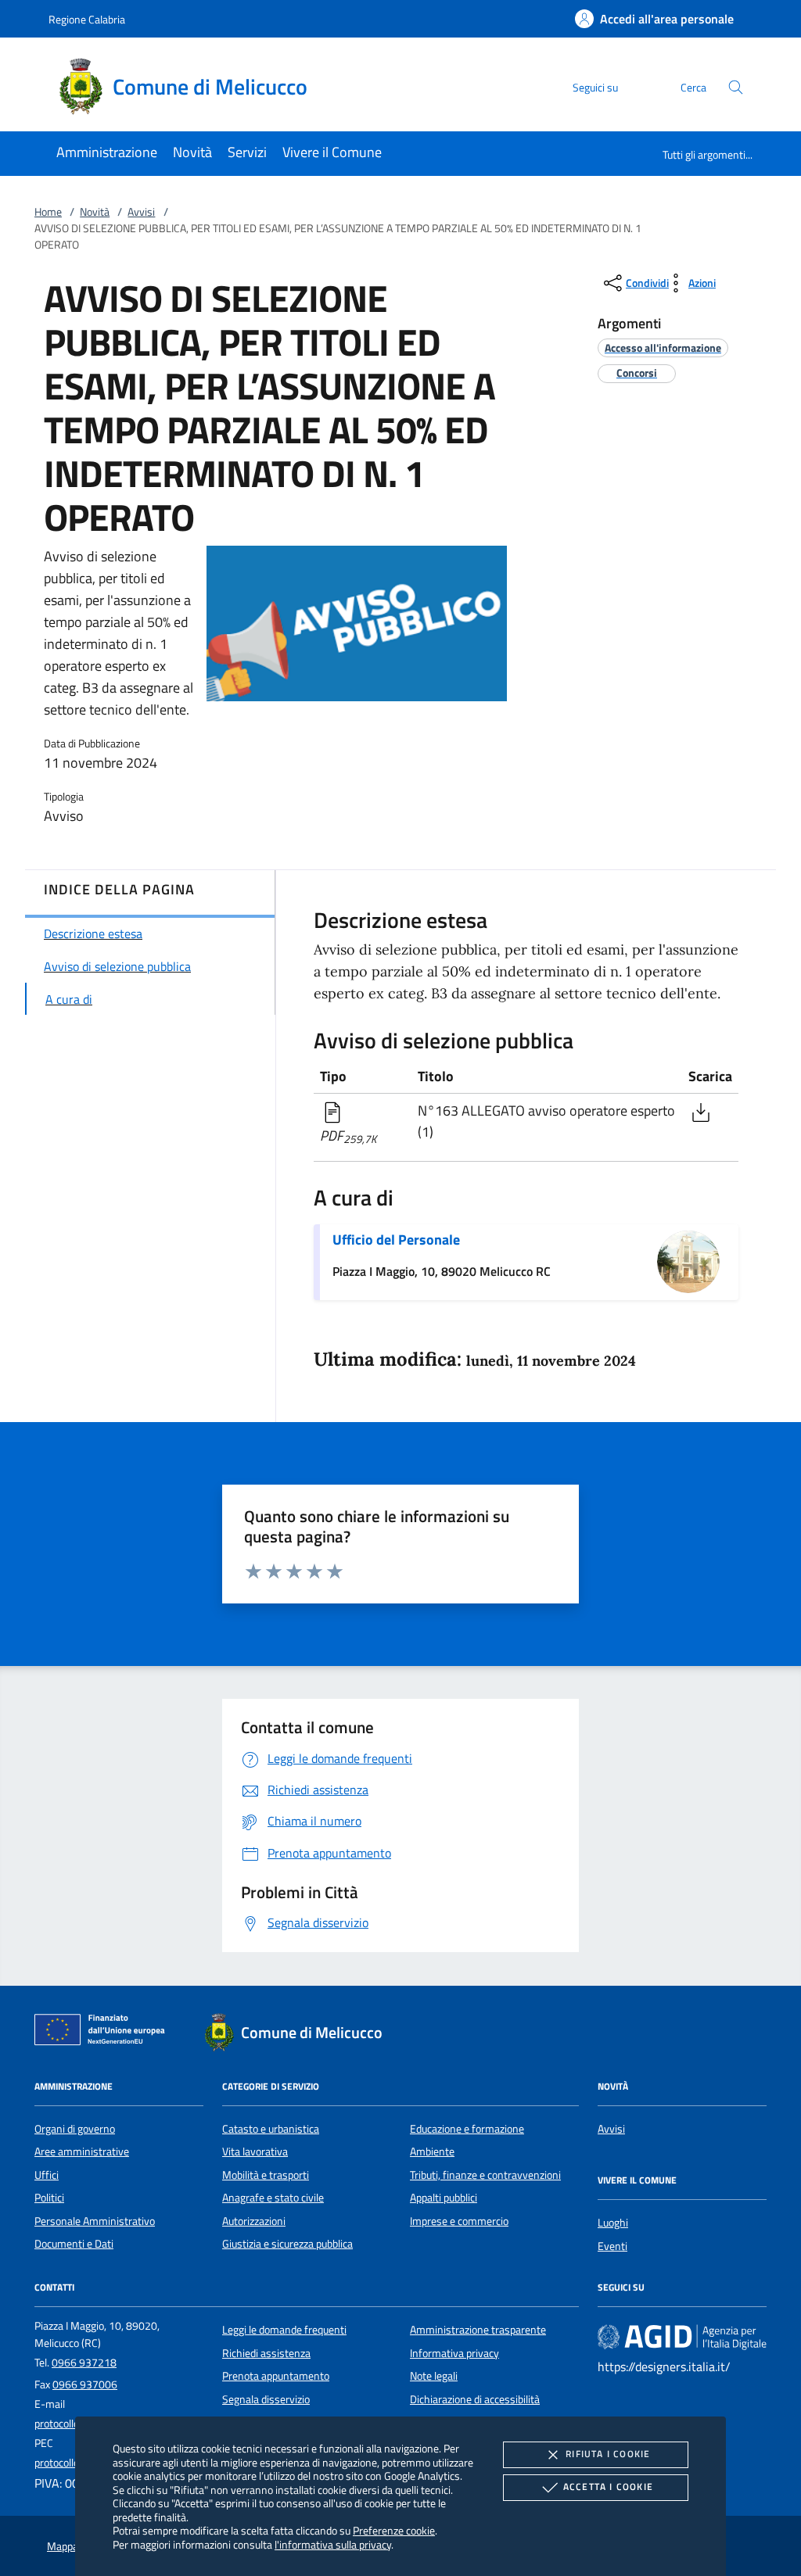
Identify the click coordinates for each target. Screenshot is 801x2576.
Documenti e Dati (74, 2244)
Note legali (434, 2376)
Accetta (608, 2486)
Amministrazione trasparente (478, 2330)
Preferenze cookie (394, 2530)
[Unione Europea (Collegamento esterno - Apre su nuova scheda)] (104, 2033)
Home (48, 212)
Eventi (612, 2246)
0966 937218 (84, 2363)
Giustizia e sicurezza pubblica (287, 2244)
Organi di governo (75, 2129)
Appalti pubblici (444, 2198)
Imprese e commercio (459, 2221)
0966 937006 (85, 2384)
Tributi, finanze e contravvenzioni (485, 2175)
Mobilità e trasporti (266, 2175)
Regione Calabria (87, 19)
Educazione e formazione (467, 2129)
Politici (49, 2198)
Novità (95, 212)
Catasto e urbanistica (271, 2129)
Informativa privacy (454, 2353)
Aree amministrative (82, 2151)
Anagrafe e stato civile (273, 2198)
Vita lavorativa (255, 2151)
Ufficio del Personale (396, 1240)
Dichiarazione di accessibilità (475, 2399)
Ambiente (432, 2151)
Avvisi (141, 212)
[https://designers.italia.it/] (682, 2337)
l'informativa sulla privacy (333, 2544)
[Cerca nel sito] (736, 87)
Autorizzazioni (254, 2221)
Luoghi (613, 2223)
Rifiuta (608, 2454)
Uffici (47, 2175)
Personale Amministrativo (95, 2221)
